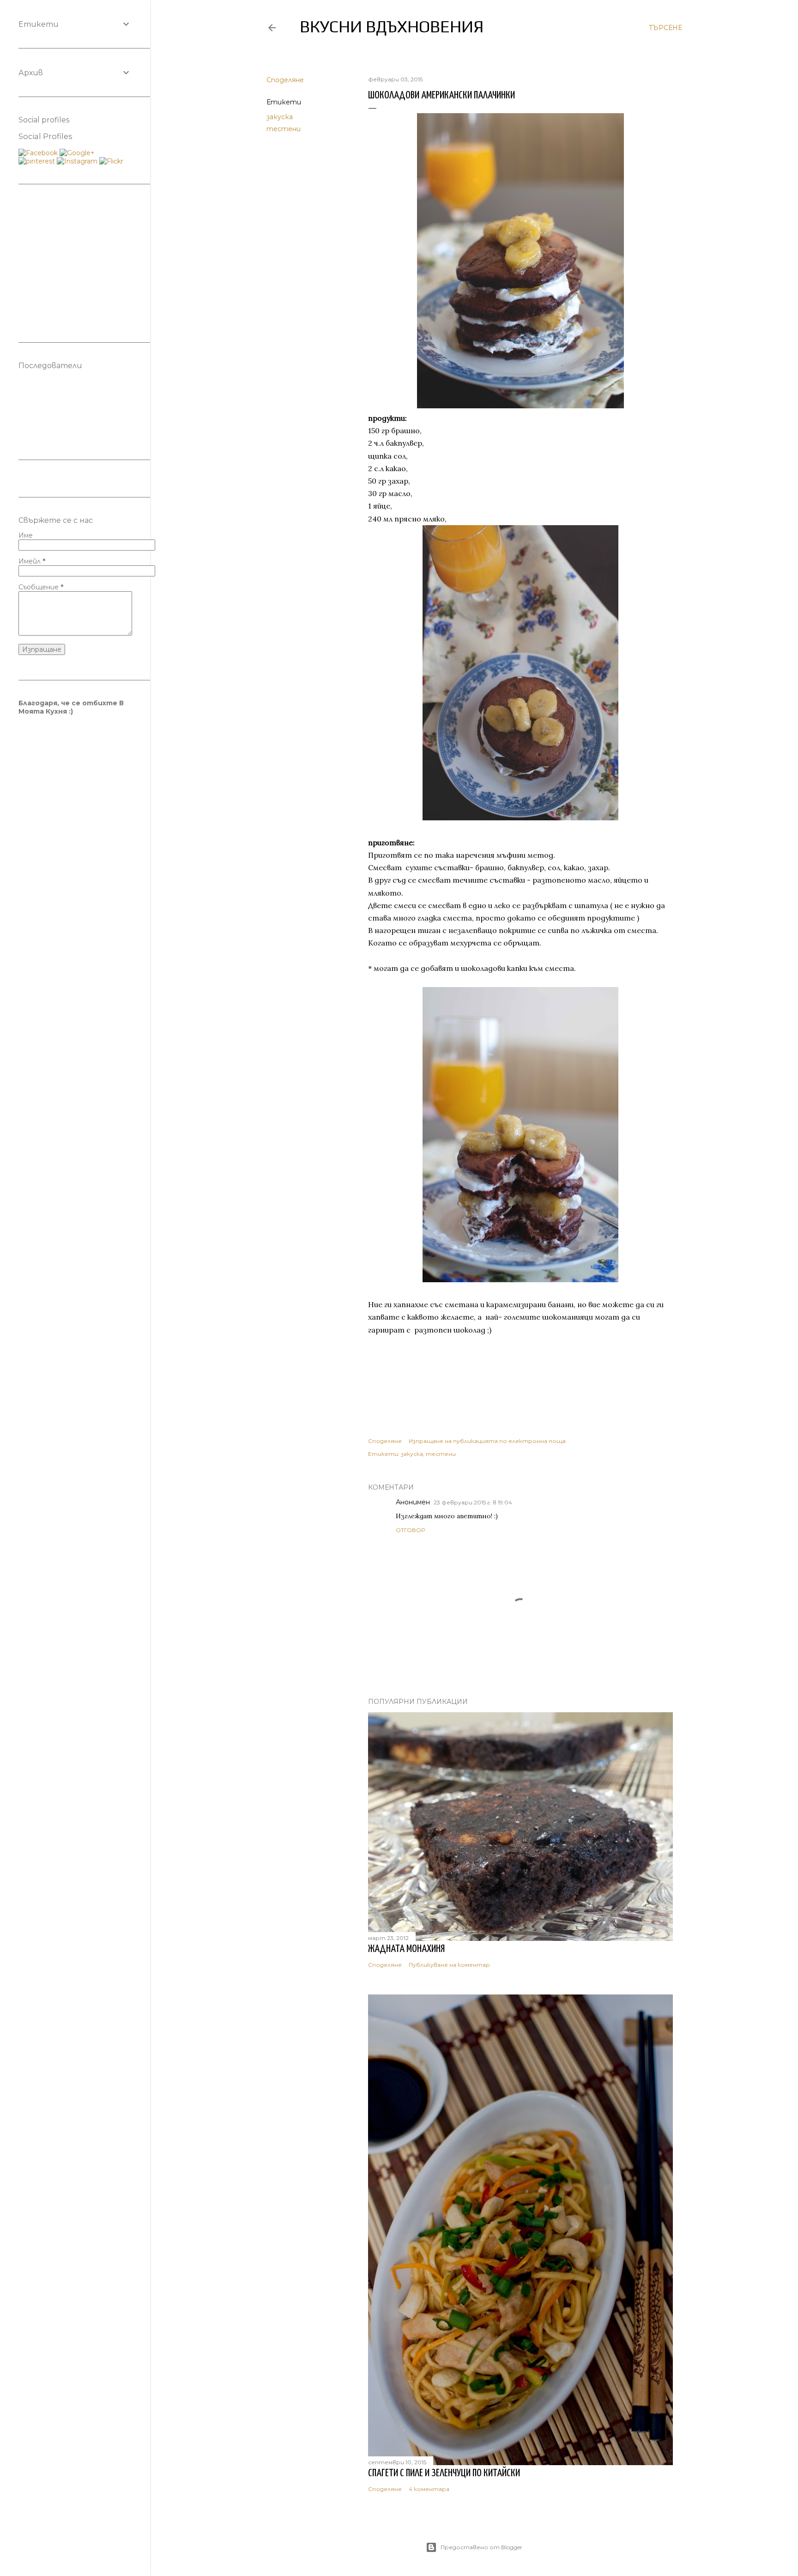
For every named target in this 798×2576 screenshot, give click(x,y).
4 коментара (429, 2489)
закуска (280, 117)
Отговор (410, 1530)
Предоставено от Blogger (481, 2547)
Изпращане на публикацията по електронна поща (487, 1441)
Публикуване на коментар (449, 1965)
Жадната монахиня (406, 1949)
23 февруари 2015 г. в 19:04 (473, 1502)
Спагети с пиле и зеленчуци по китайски (444, 2473)
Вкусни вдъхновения (392, 26)
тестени (284, 129)
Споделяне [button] (285, 80)
